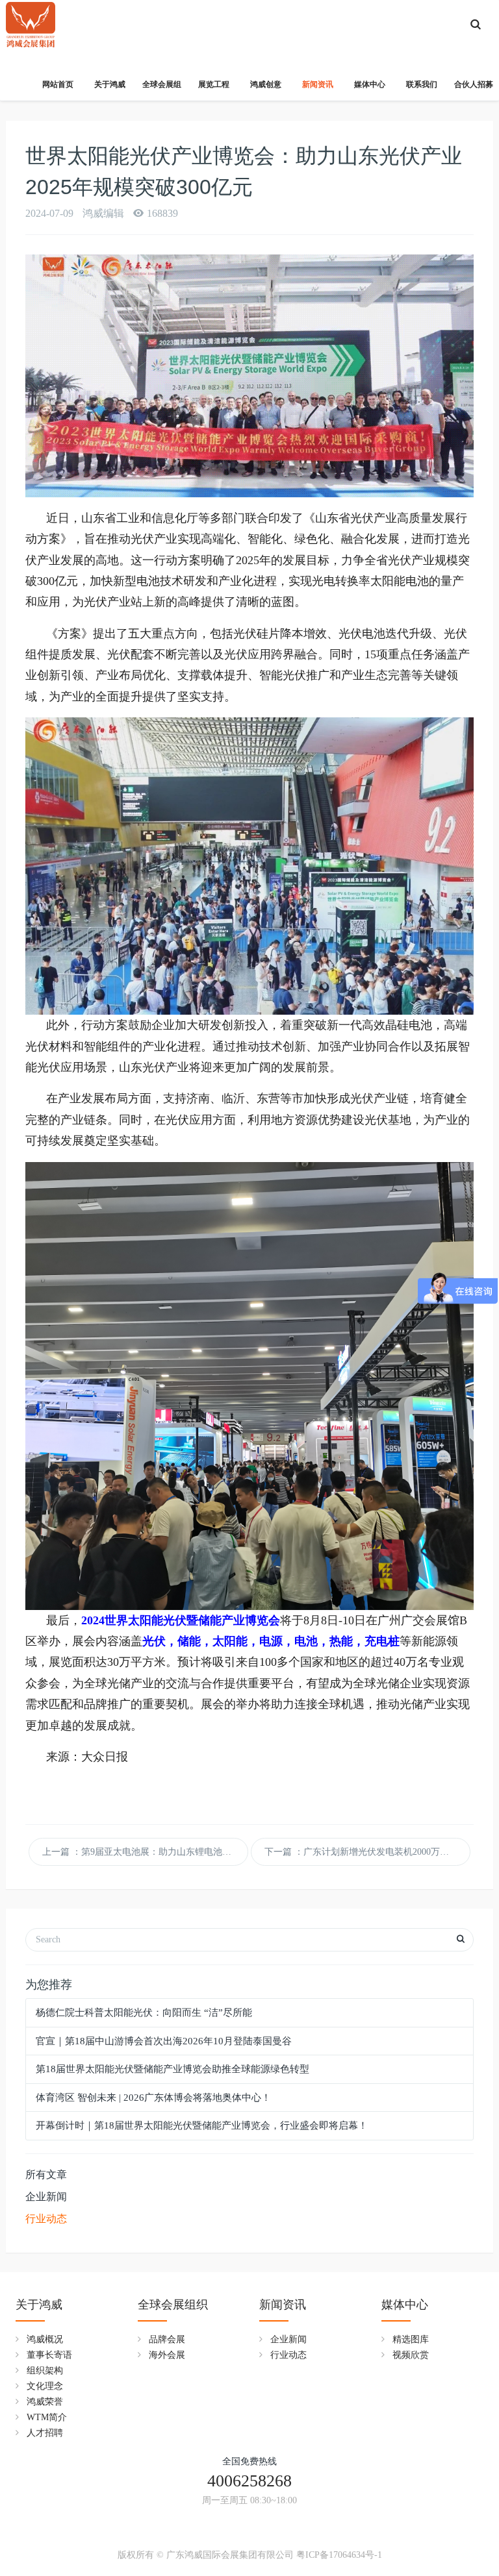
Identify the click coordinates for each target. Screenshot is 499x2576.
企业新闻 (46, 2197)
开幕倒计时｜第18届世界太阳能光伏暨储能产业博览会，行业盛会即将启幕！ (202, 2125)
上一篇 (145, 1852)
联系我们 (422, 84)
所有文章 (46, 2174)
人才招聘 (45, 2433)
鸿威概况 (45, 2339)
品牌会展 (167, 2339)
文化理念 (45, 2386)
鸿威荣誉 (45, 2402)
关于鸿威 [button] (110, 84)
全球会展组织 (173, 2305)
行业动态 (46, 2219)
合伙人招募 (474, 84)
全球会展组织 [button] (162, 90)
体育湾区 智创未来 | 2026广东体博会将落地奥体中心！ (153, 2098)
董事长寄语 (49, 2355)
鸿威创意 (266, 84)
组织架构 (45, 2371)
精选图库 (411, 2339)
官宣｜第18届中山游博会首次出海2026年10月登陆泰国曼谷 (164, 2041)
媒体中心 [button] (370, 84)
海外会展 (167, 2355)
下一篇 (367, 1852)
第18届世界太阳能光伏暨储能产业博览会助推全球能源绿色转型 (173, 2069)
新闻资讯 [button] (318, 84)
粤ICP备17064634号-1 (339, 2555)
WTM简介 (47, 2417)
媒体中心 (405, 2305)
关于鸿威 (39, 2305)
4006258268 (249, 2481)
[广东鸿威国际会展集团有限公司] (31, 19)
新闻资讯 (283, 2305)
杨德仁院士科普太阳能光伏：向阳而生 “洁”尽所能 (144, 2012)
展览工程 (214, 84)
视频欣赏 (411, 2355)
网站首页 (58, 84)
